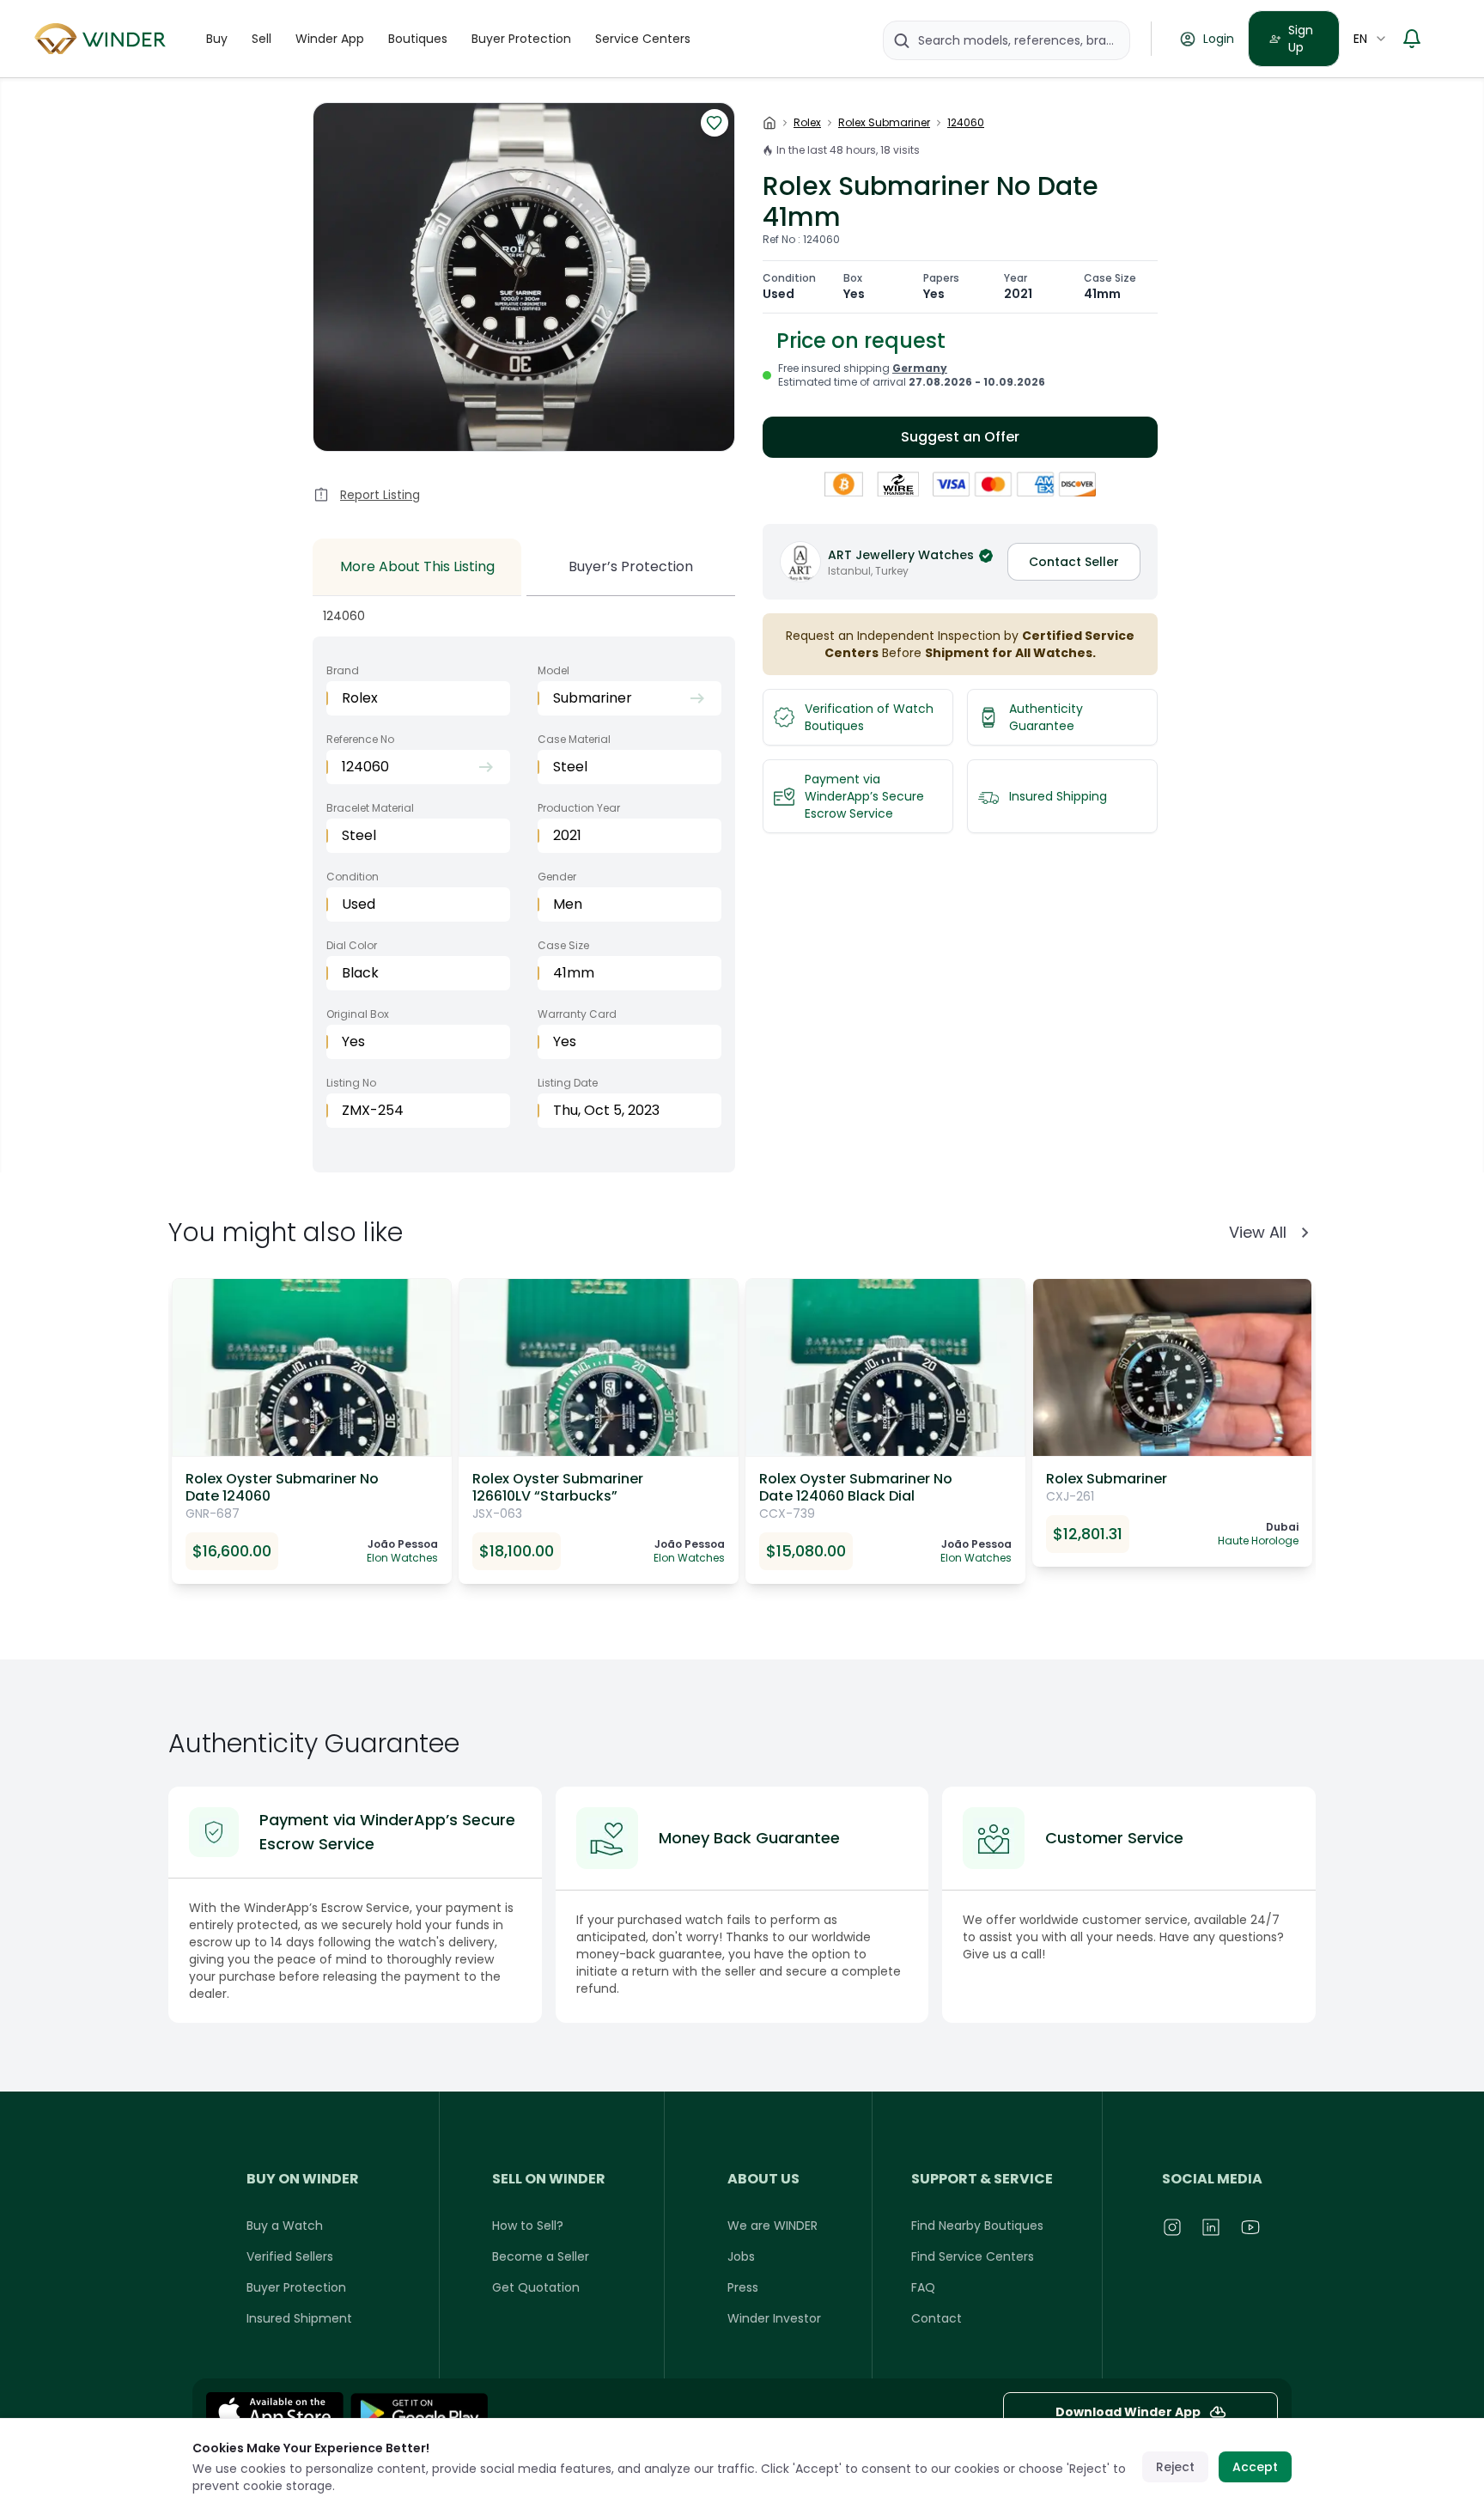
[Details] (419, 2413)
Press (743, 2287)
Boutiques (418, 39)
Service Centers (643, 39)
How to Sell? (528, 2226)
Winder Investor (774, 2318)
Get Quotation (536, 2287)
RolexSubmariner (884, 123)
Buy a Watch (285, 2226)
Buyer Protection (521, 39)
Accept (1255, 2467)
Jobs (741, 2256)
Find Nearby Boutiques (977, 2226)
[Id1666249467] (275, 2413)
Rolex (807, 123)
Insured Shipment (299, 2318)
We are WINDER (772, 2226)
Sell (262, 39)
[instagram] (1173, 2227)
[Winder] (103, 39)
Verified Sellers (290, 2256)
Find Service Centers (973, 2256)
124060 (966, 123)
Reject (1175, 2467)
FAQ (923, 2287)
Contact (937, 2318)
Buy (217, 39)
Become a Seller (541, 2256)
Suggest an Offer (960, 437)
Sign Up (1301, 39)
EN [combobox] (1360, 39)
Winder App (330, 39)
